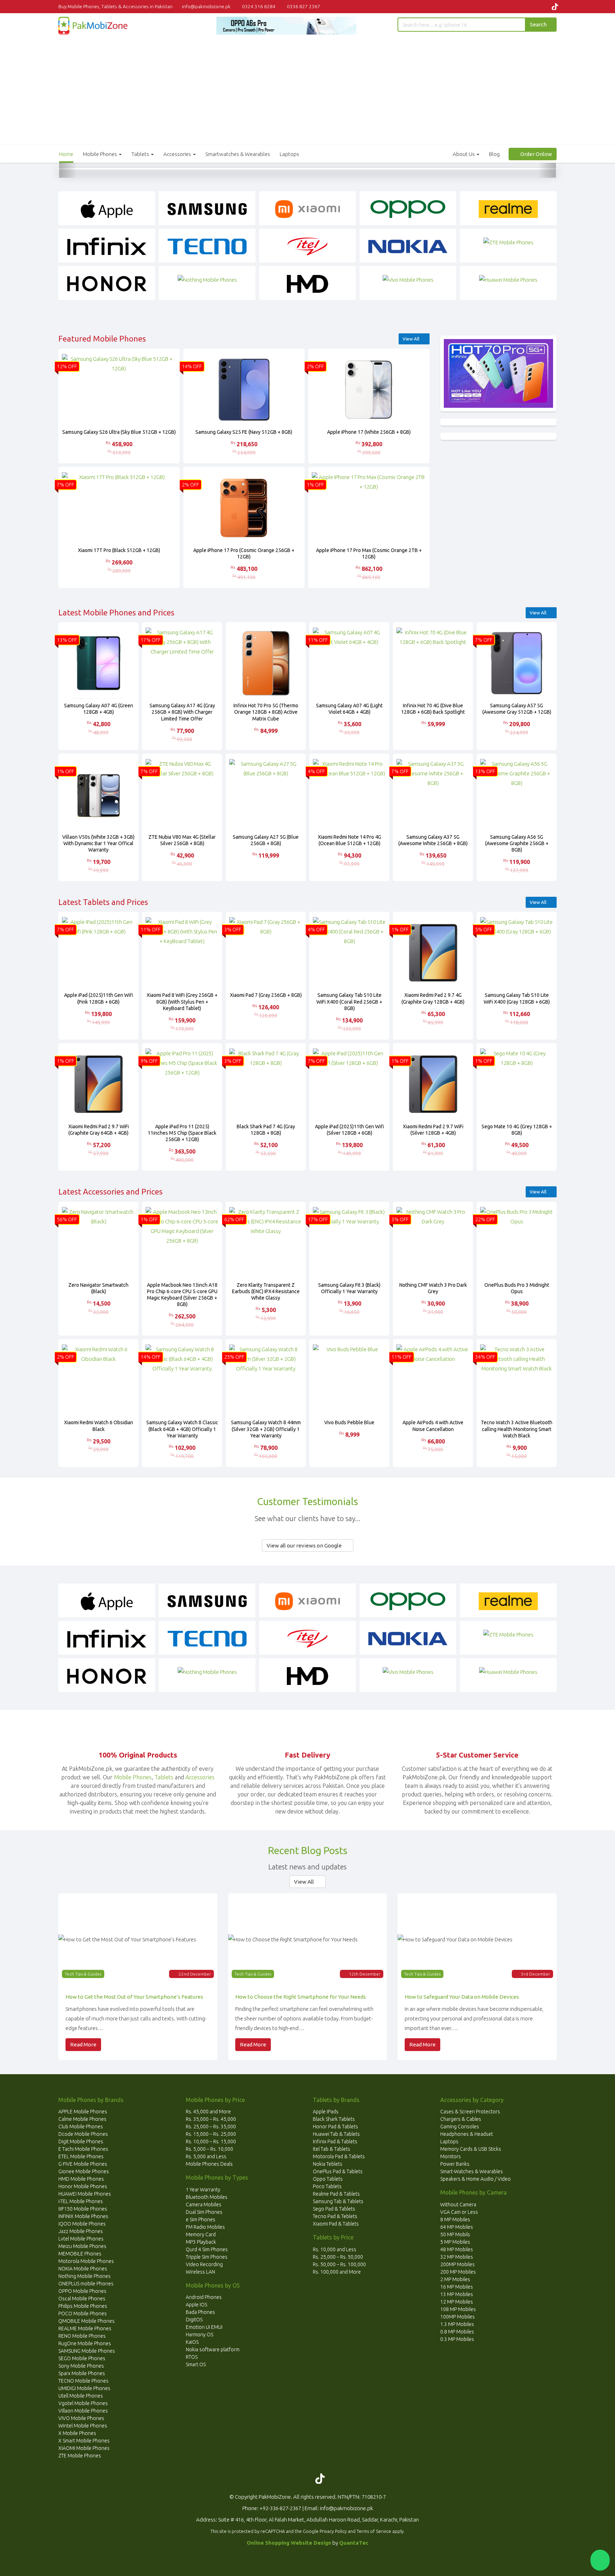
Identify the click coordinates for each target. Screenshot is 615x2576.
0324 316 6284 (258, 6)
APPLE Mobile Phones (83, 2112)
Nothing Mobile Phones (85, 2276)
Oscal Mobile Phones (82, 2299)
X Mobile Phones (77, 2433)
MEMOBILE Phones (80, 2254)
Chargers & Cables (461, 2119)
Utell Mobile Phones (81, 2396)
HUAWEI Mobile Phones (85, 2194)
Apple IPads (326, 2112)
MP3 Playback (201, 2242)
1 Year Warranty (203, 2190)
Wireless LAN (200, 2272)
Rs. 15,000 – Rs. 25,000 (211, 2134)
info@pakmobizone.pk (207, 6)
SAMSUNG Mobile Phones (87, 2351)
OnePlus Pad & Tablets (338, 2171)
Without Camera (458, 2205)
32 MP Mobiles (457, 2257)
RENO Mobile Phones (82, 2336)
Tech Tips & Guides (83, 1974)
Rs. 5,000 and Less (206, 2156)
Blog (494, 154)
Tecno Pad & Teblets (335, 2216)
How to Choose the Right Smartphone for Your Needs (301, 1997)
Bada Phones (200, 2312)
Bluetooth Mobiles (207, 2197)
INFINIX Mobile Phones (83, 2216)
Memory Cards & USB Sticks (471, 2149)
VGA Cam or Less (459, 2212)
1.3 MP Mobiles (457, 2324)
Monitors (451, 2156)
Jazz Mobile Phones (81, 2231)
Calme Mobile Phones (82, 2119)
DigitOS (194, 2320)
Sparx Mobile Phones (82, 2373)
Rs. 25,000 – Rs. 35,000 (211, 2127)
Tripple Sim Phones (207, 2257)
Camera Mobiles (204, 2205)
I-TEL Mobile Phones (81, 2201)
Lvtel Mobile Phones (81, 2239)
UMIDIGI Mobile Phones (84, 2388)
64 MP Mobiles (457, 2227)
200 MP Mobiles (458, 2272)
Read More (83, 2044)
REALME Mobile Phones (85, 2328)
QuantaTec (354, 2543)
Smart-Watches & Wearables (472, 2171)
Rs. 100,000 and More (337, 2272)
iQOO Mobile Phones (82, 2224)
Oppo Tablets (328, 2179)
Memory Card (201, 2234)
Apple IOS (196, 2305)
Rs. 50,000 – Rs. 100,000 (339, 2264)
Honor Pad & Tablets (335, 2127)
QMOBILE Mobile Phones (86, 2321)
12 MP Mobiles (457, 2302)
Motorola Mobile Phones (86, 2261)
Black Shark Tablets (334, 2119)
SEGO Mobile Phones (82, 2358)
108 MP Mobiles (458, 2309)
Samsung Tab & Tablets (338, 2201)
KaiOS (192, 2342)
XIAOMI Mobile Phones (84, 2448)
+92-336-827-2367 (280, 2508)
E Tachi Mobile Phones (83, 2149)
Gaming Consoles (460, 2127)
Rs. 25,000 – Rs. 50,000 (338, 2257)
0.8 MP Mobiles (457, 2332)
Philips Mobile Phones (83, 2306)
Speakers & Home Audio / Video (475, 2179)
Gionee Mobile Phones (84, 2171)
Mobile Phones (101, 154)
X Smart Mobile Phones (84, 2441)
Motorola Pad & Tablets (339, 2156)
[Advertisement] (307, 88)
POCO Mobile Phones (83, 2314)
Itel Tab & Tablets (332, 2149)
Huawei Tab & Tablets (336, 2134)
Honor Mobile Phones (83, 2186)
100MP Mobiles (458, 2317)
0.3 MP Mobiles (457, 2339)
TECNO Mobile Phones (83, 2381)
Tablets (141, 154)
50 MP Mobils (455, 2234)
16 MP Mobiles (457, 2287)
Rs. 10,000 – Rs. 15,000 (211, 2142)
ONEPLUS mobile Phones (86, 2284)
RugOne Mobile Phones (85, 2343)
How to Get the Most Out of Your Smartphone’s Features (134, 1997)
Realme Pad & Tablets (336, 2194)
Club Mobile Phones (81, 2127)
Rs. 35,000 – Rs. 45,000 (211, 2119)
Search (539, 24)
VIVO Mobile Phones (81, 2418)
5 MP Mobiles (455, 2242)
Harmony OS (199, 2335)
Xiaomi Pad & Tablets (336, 2224)
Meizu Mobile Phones (82, 2246)
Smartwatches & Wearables (238, 154)
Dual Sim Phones (204, 2212)
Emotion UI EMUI (204, 2327)
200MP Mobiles (458, 2264)
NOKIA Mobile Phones (83, 2269)
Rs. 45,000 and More (208, 2112)
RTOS (192, 2357)
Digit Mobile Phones (81, 2142)
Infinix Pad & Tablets (335, 2142)
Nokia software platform (213, 2349)
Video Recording (204, 2264)
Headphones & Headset (467, 2134)
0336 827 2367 (303, 6)
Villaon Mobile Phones (83, 2411)
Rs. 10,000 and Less (335, 2249)
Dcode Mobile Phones (83, 2134)
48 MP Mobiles (457, 2249)
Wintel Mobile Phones (83, 2426)
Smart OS (196, 2364)
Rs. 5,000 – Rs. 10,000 (209, 2149)
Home (66, 154)
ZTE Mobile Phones (80, 2456)
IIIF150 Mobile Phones (83, 2209)
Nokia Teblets (328, 2164)
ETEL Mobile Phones (81, 2156)
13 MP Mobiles (457, 2294)
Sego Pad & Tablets (334, 2209)
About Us (464, 154)
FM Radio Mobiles (205, 2227)
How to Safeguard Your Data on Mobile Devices (462, 1997)
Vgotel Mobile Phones (83, 2403)
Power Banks (455, 2164)
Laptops (290, 154)
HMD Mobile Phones (81, 2179)
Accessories (178, 154)
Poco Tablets (327, 2186)
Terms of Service (374, 2531)
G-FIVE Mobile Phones (83, 2164)
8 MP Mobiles (455, 2219)
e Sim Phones (201, 2219)
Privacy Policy (333, 2531)
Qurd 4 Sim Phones (207, 2249)
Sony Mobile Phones (81, 2366)
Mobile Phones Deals (209, 2164)
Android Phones (204, 2297)
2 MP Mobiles (455, 2279)
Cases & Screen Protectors (470, 2112)
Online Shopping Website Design (289, 2543)
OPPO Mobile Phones (82, 2291)
